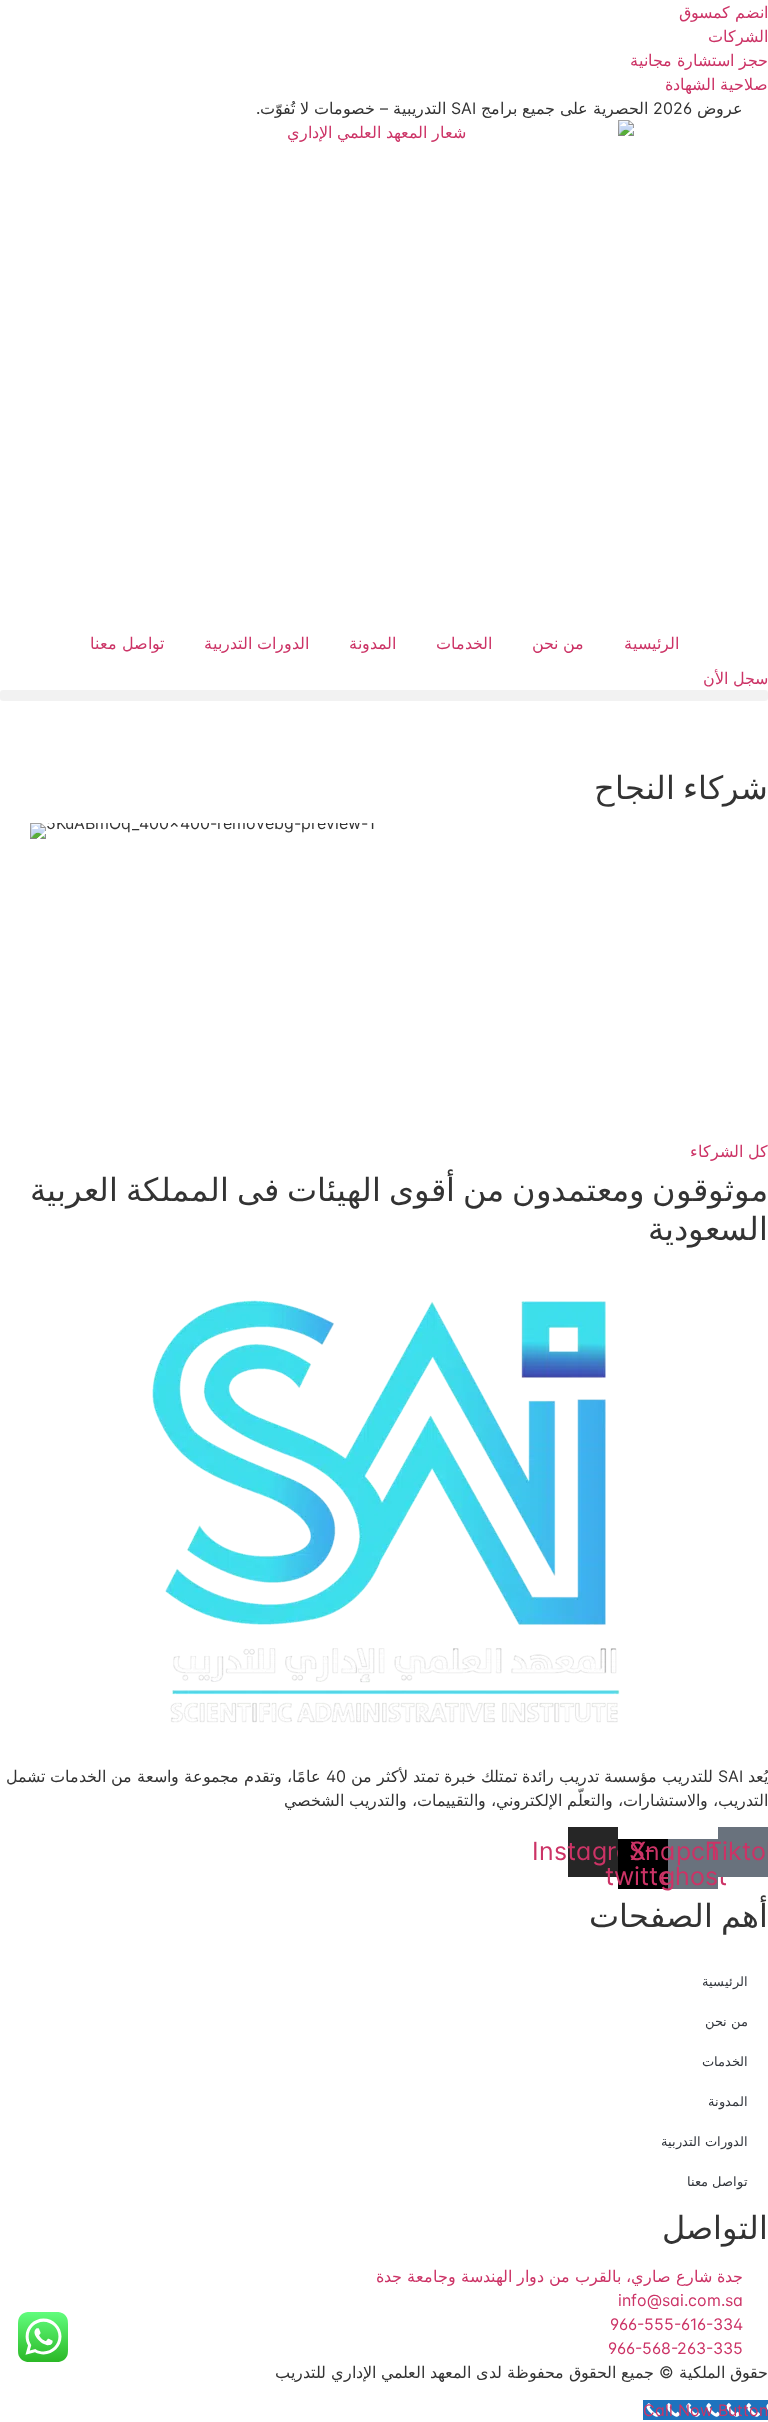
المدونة (372, 643)
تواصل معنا (127, 643)
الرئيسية (651, 643)
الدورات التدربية (256, 643)
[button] (384, 695)
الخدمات (464, 643)
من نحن (558, 643)
